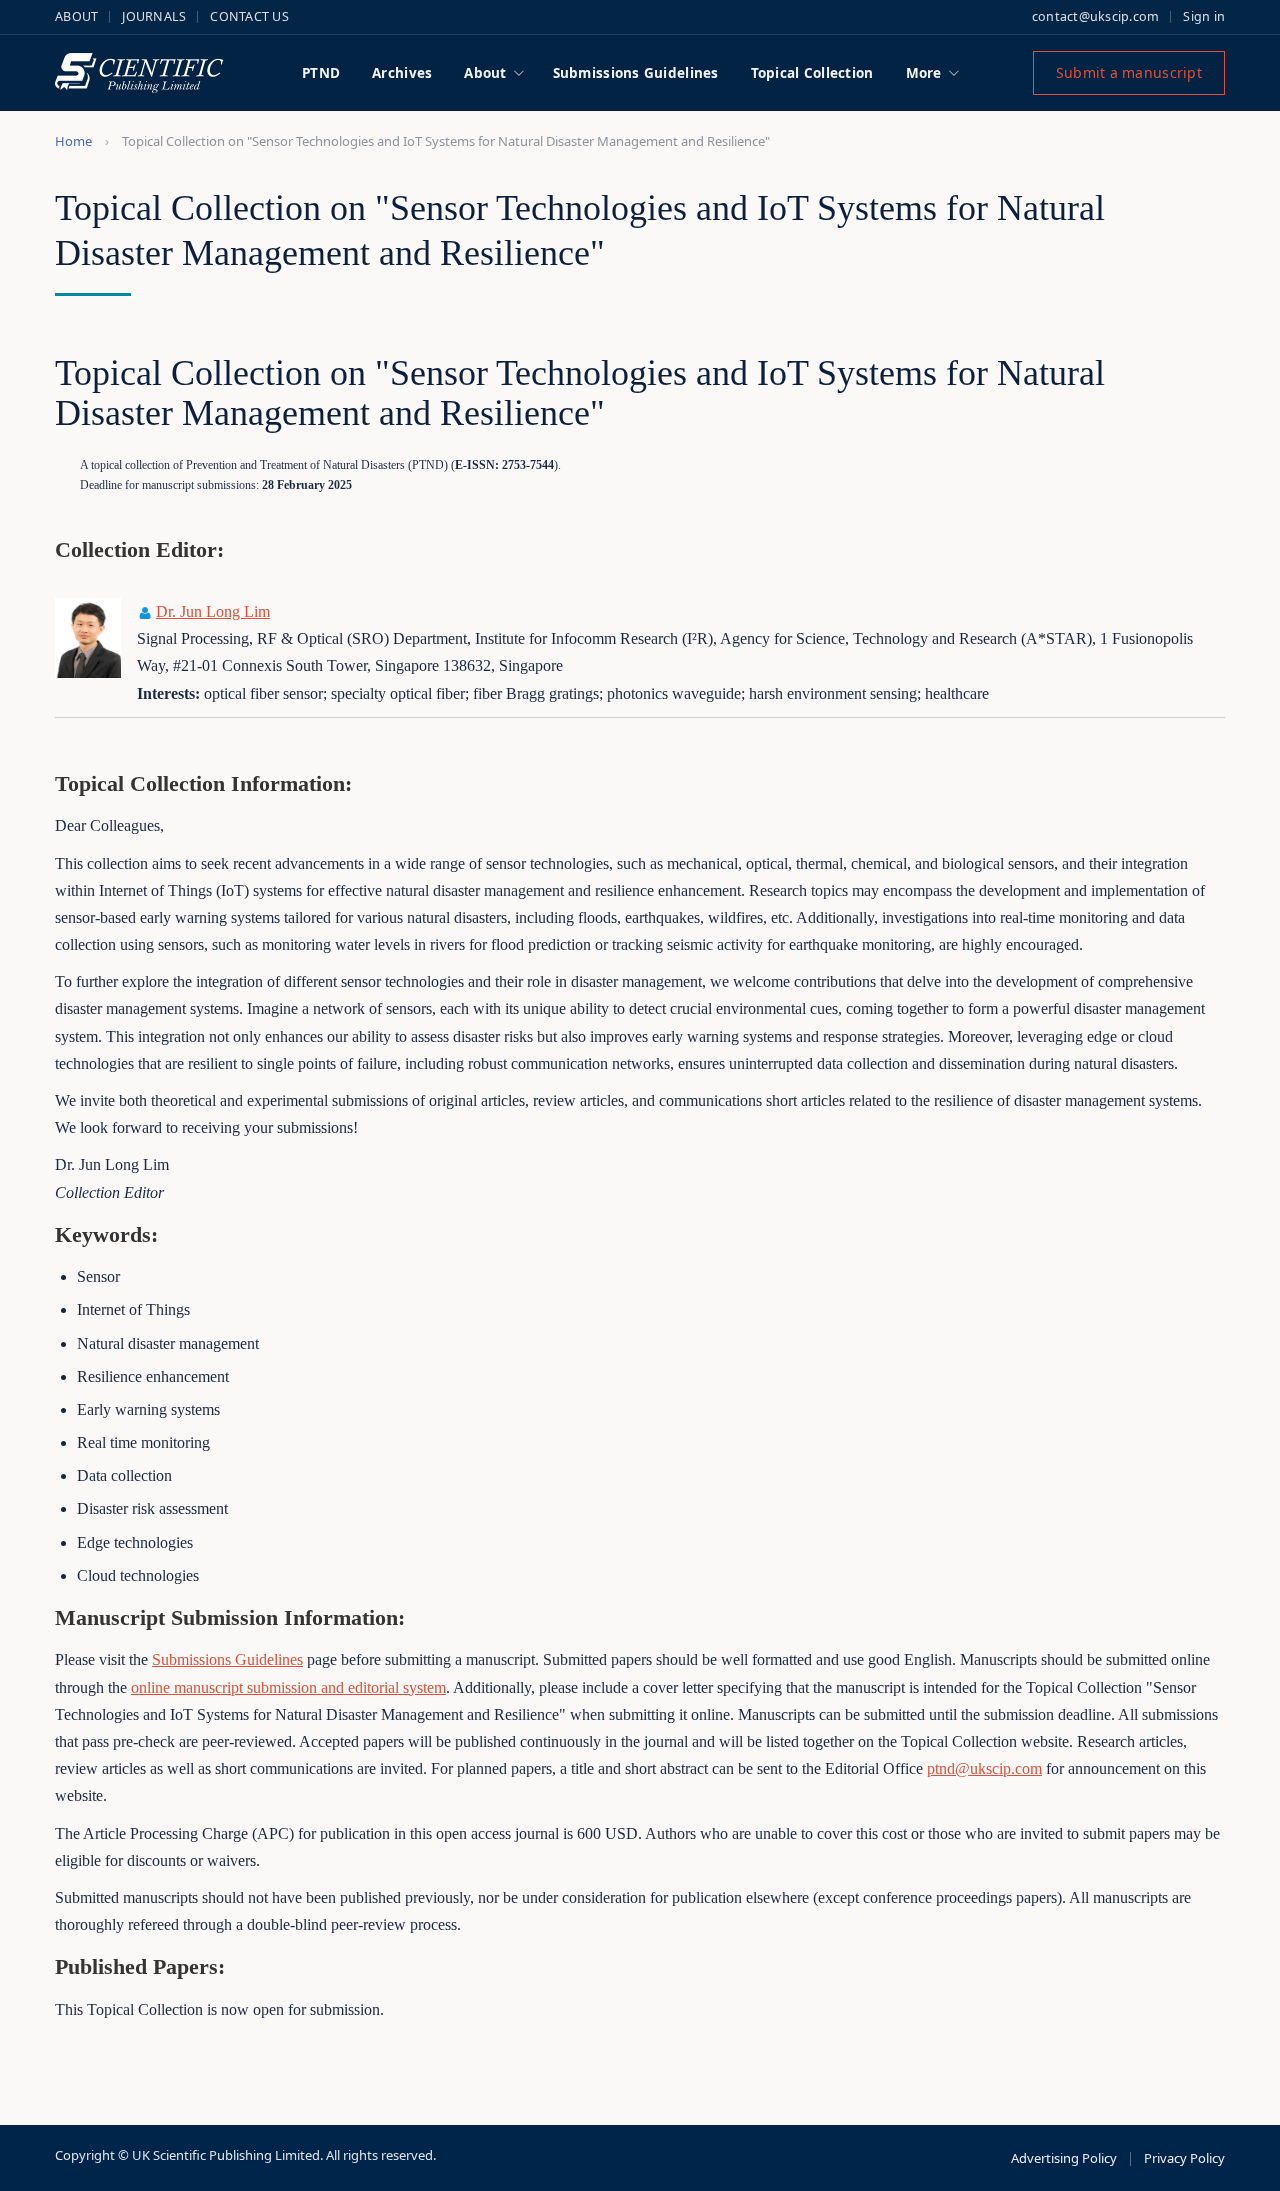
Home (73, 141)
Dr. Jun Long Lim (213, 611)
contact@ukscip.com (1096, 16)
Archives (402, 73)
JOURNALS (154, 16)
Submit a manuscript (1129, 72)
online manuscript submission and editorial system (288, 1687)
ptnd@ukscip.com (984, 1768)
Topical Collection (812, 73)
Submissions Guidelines (636, 73)
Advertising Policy (1064, 2158)
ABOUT (76, 16)
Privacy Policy (1184, 2158)
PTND (321, 73)
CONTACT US (249, 16)
